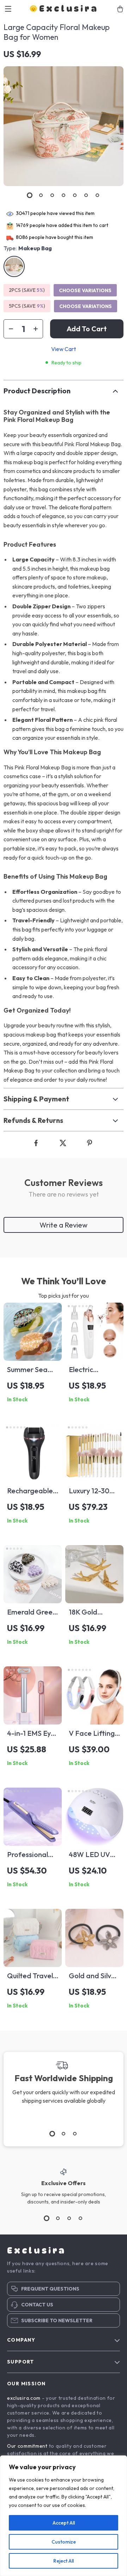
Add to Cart (87, 329)
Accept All (64, 2523)
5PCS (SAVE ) (27, 306)
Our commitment (27, 2446)
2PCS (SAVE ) (27, 290)
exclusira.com (24, 2398)
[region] (64, 2516)
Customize (64, 2542)
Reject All (64, 2561)
